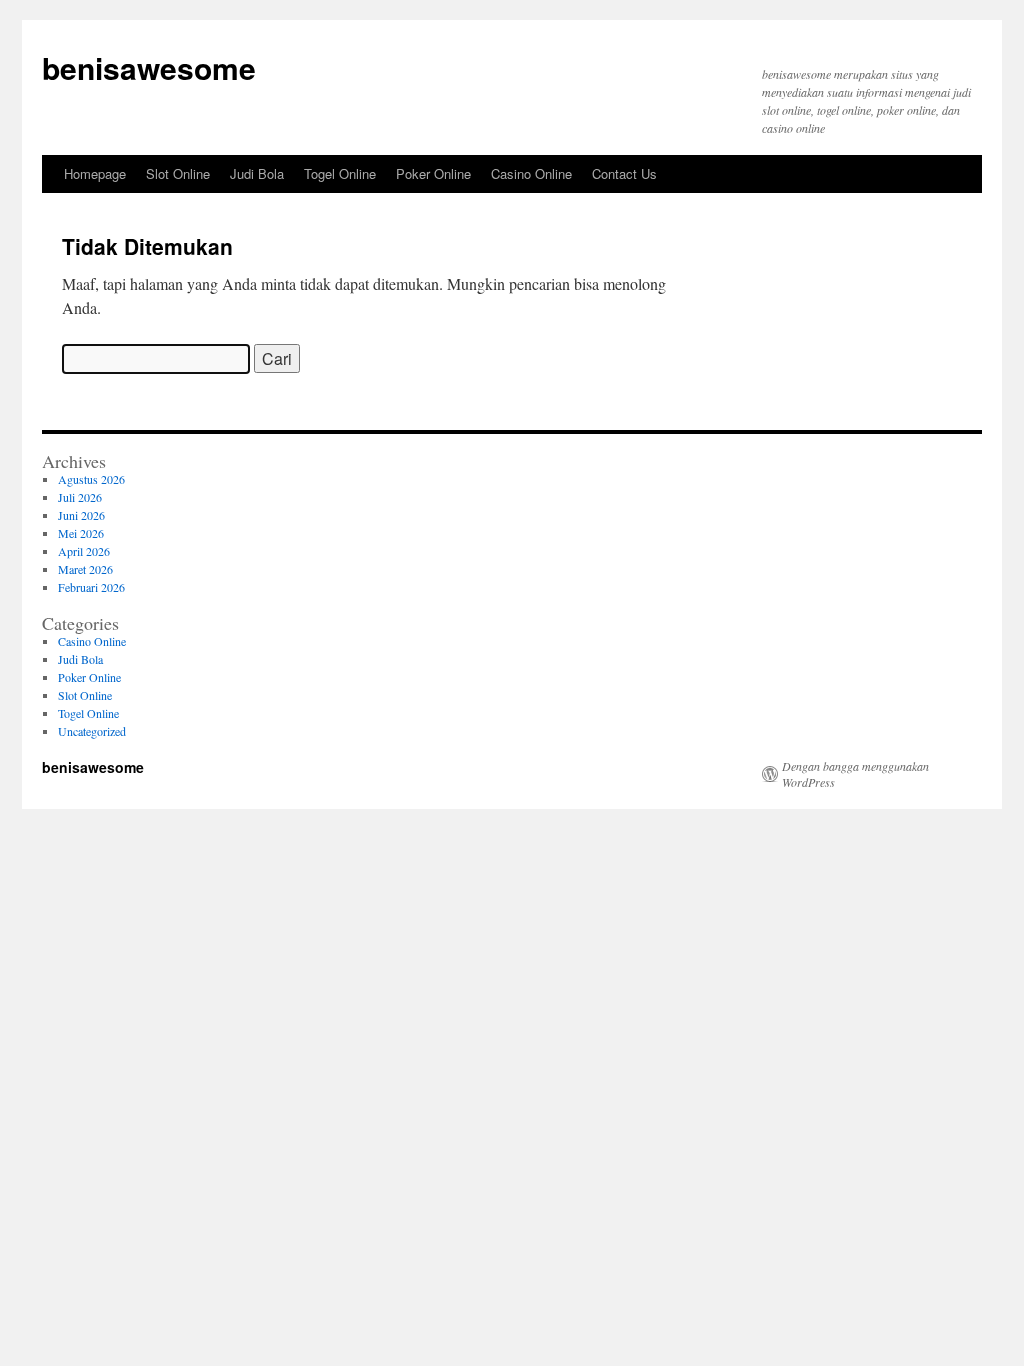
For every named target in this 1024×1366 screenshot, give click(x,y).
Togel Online (340, 173)
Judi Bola (257, 173)
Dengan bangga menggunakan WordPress (855, 774)
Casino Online (531, 173)
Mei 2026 (81, 533)
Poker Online (433, 173)
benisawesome (149, 67)
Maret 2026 (85, 569)
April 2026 (84, 551)
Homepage (95, 173)
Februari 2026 (91, 587)
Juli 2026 (80, 497)
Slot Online (178, 173)
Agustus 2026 (91, 479)
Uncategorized (92, 731)
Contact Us (624, 173)
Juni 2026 (81, 515)
